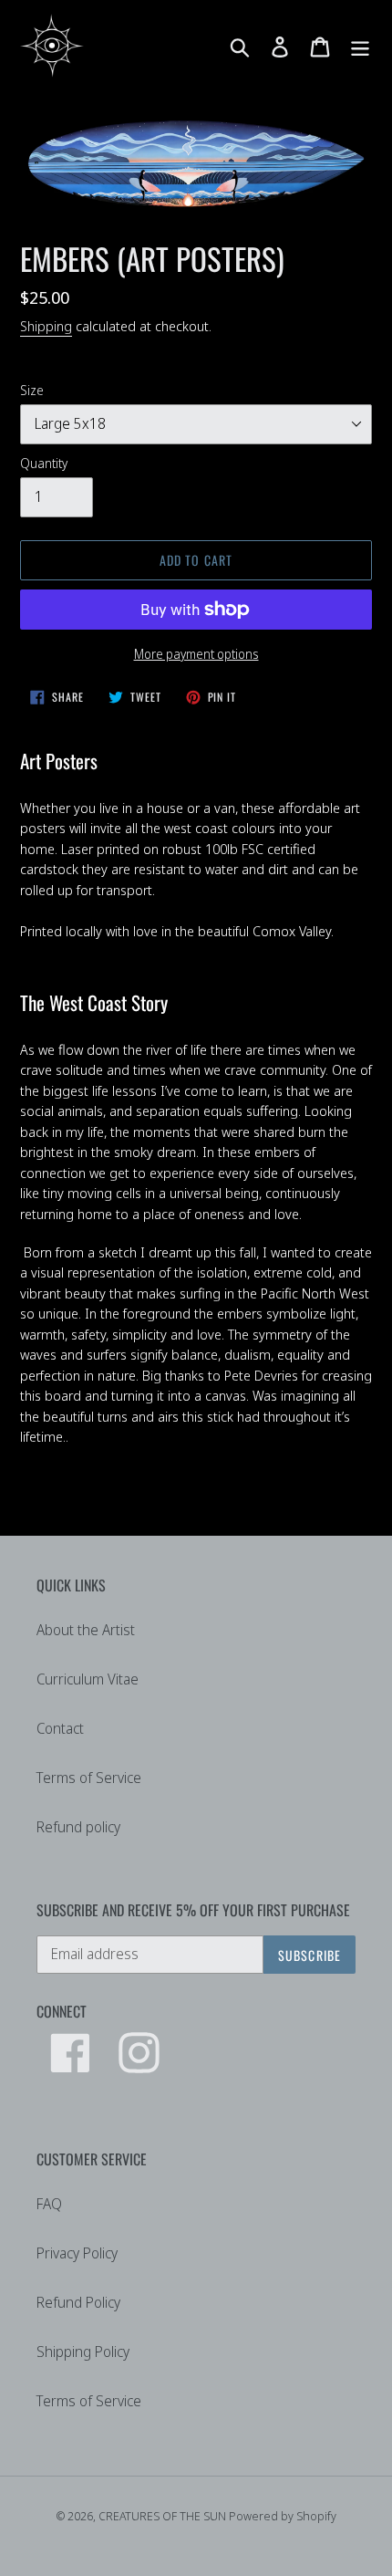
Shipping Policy (83, 2352)
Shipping (46, 326)
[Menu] (360, 45)
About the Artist (86, 1630)
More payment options (196, 654)
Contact (60, 1728)
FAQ (49, 2204)
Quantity (44, 463)
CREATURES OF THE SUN (164, 2516)
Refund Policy (78, 2302)
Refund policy (78, 1827)
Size (32, 390)
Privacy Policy (77, 2253)
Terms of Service (89, 1778)
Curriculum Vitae (88, 1679)
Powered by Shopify (283, 2516)
